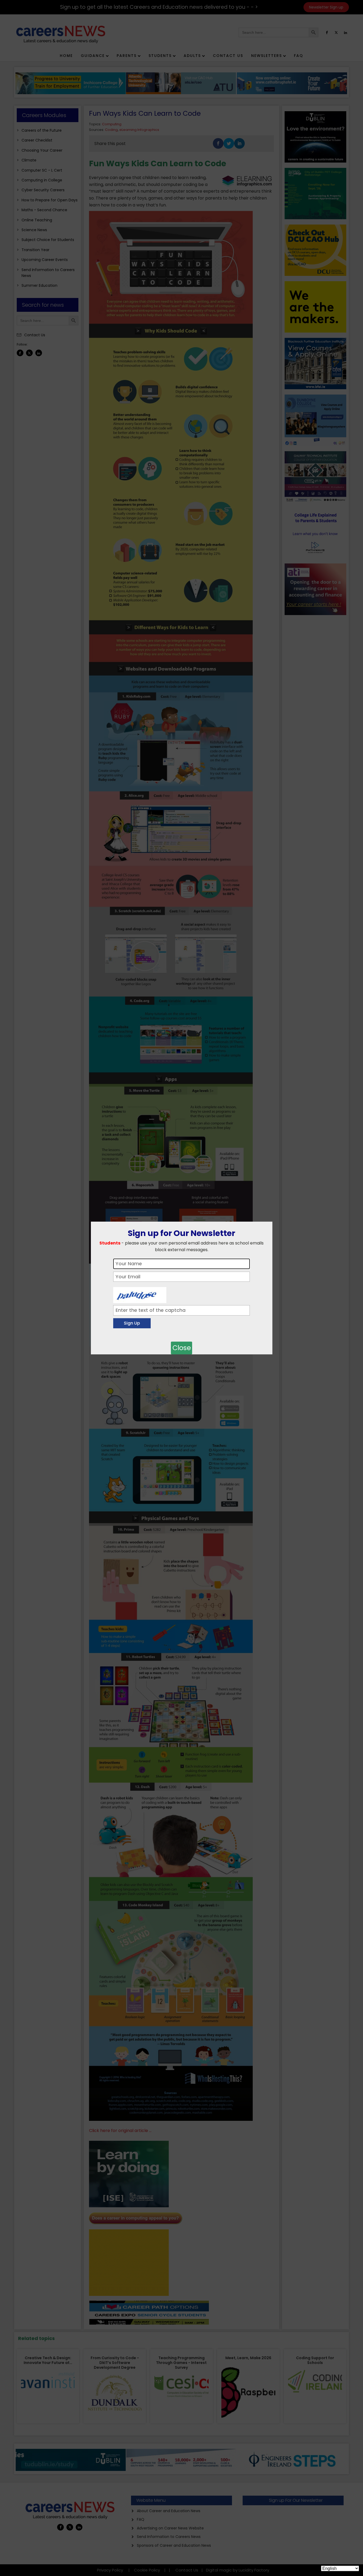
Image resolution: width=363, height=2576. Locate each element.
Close (182, 1348)
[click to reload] (140, 1294)
